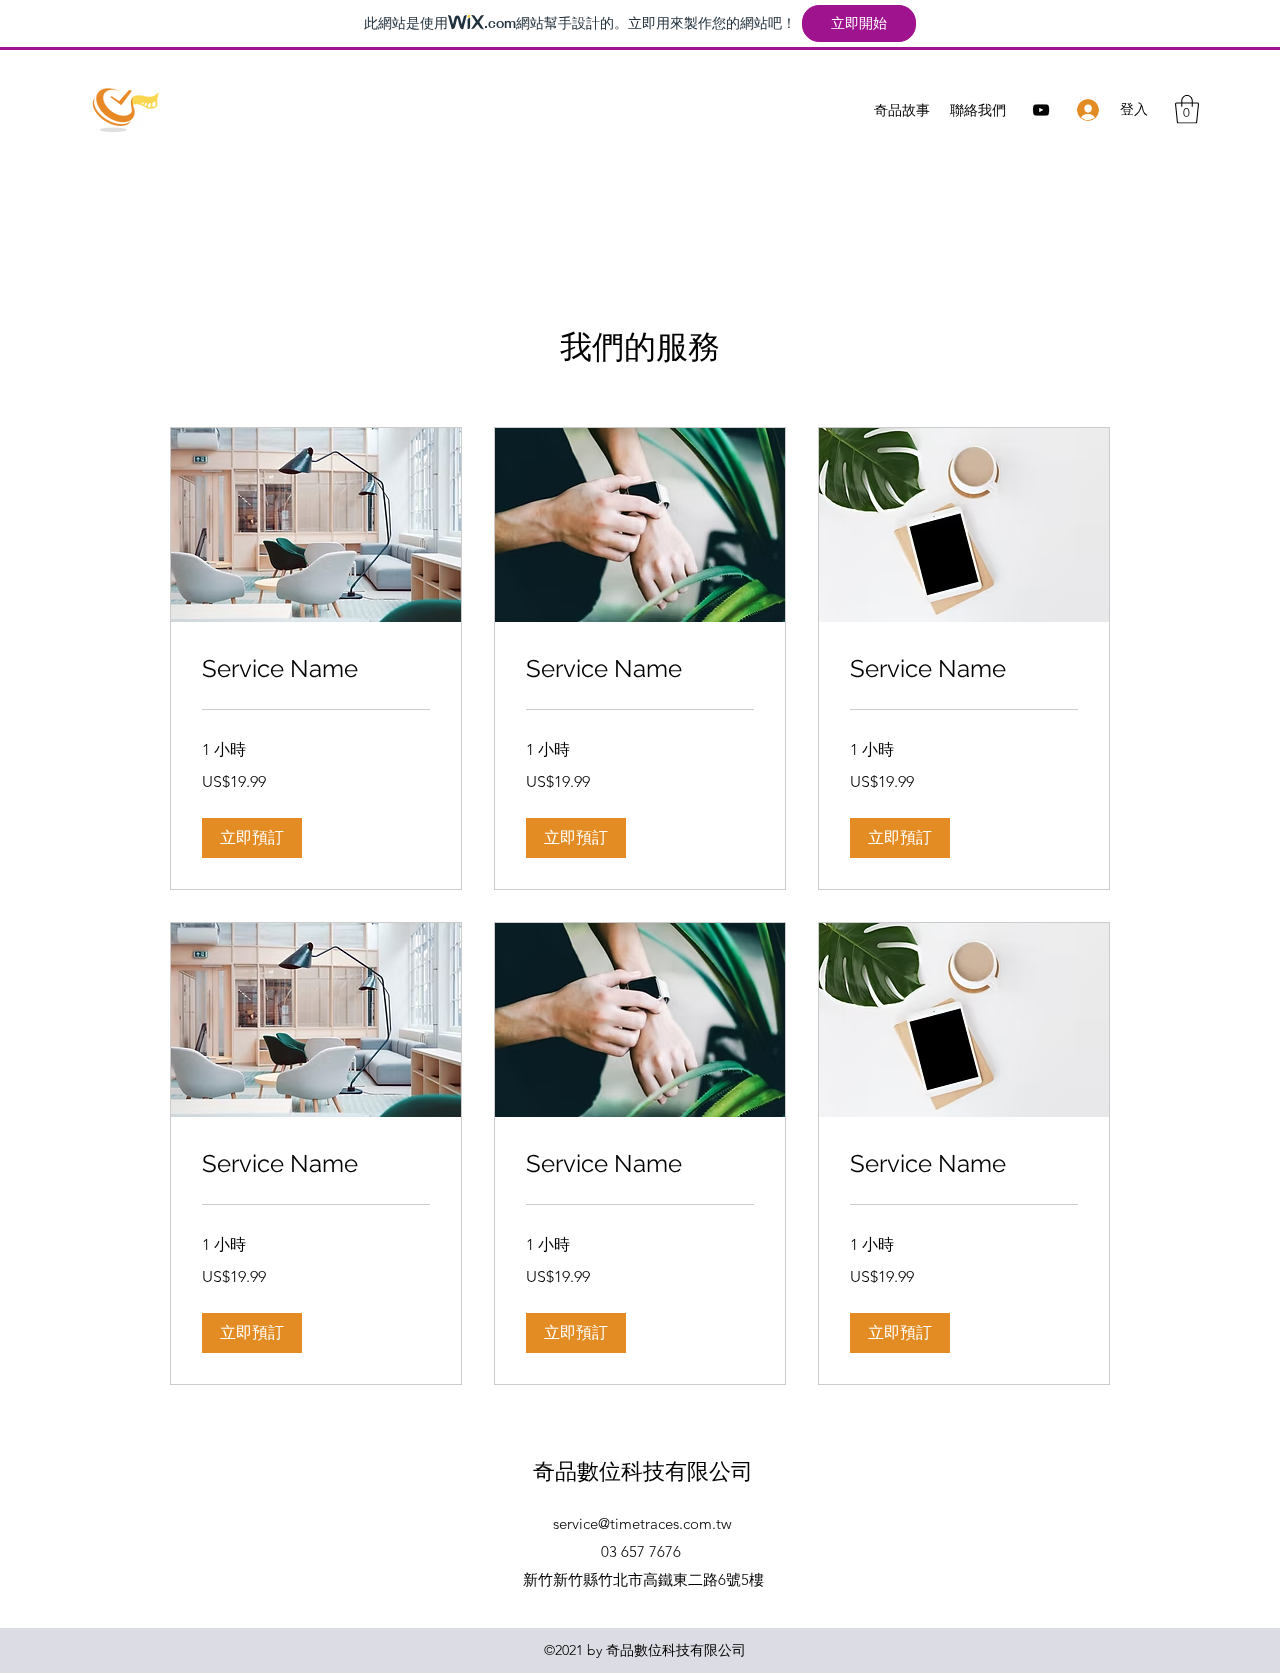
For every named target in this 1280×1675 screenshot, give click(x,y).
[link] (316, 669)
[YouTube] (1041, 110)
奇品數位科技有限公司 (643, 1471)
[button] (1187, 109)
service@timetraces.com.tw (642, 1523)
